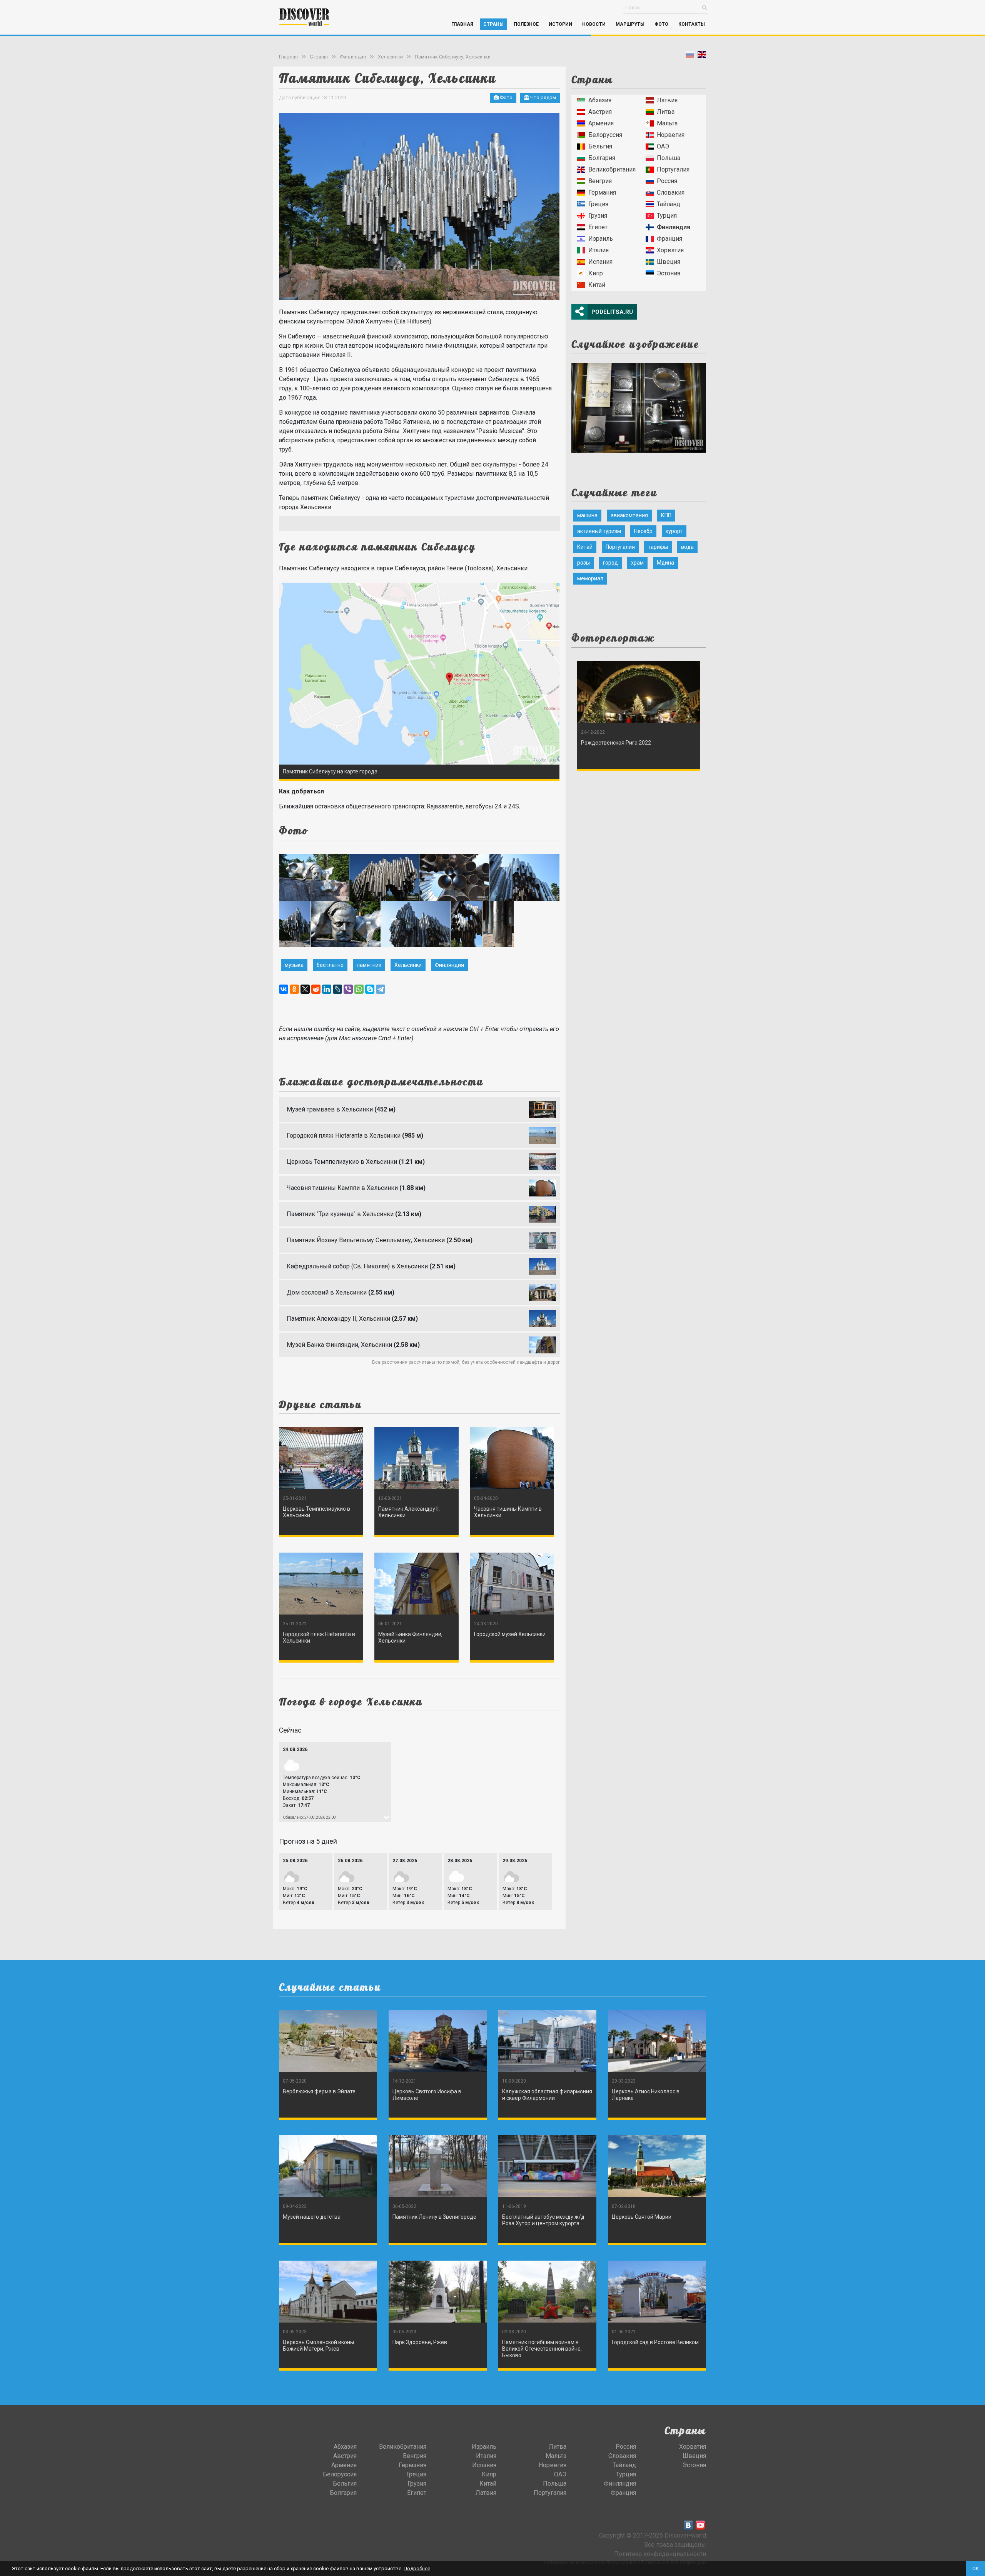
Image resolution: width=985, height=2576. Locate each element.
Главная (462, 24)
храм (637, 563)
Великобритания (612, 169)
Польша (669, 158)
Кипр (596, 273)
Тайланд (669, 204)
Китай (597, 285)
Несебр (643, 531)
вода (687, 547)
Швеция (669, 262)
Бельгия (600, 146)
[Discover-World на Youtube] (700, 2525)
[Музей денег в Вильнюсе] (639, 406)
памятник (369, 965)
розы (583, 563)
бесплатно (330, 965)
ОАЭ (663, 146)
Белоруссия (605, 135)
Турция (667, 216)
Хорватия (670, 250)
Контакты (692, 24)
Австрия (600, 112)
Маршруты (630, 24)
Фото (661, 24)
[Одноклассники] (294, 989)
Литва (666, 112)
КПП (666, 515)
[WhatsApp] (359, 989)
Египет (598, 227)
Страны (493, 24)
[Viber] (348, 989)
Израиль (601, 239)
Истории (560, 24)
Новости (594, 24)
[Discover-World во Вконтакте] (688, 2525)
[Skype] (370, 989)
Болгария (602, 158)
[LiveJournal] (337, 989)
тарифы (658, 547)
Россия (667, 181)
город (610, 563)
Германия (602, 192)
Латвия (667, 100)
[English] (702, 56)
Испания (600, 262)
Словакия (671, 192)
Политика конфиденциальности (660, 2554)
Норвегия (671, 135)
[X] (305, 989)
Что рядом (543, 97)
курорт (674, 531)
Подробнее (417, 2569)
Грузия (598, 216)
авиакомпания (629, 515)
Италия (599, 250)
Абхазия (600, 100)
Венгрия (600, 181)
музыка (294, 965)
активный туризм (599, 531)
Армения (601, 123)
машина (587, 515)
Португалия (673, 169)
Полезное (526, 24)
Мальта (667, 123)
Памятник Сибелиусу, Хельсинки (453, 57)
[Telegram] (381, 989)
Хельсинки (390, 57)
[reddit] (316, 989)
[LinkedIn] (327, 989)
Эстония (669, 273)
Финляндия (353, 57)
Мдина (665, 563)
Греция (598, 204)
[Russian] (690, 56)
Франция (669, 239)
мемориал (590, 578)
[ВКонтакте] (284, 989)
